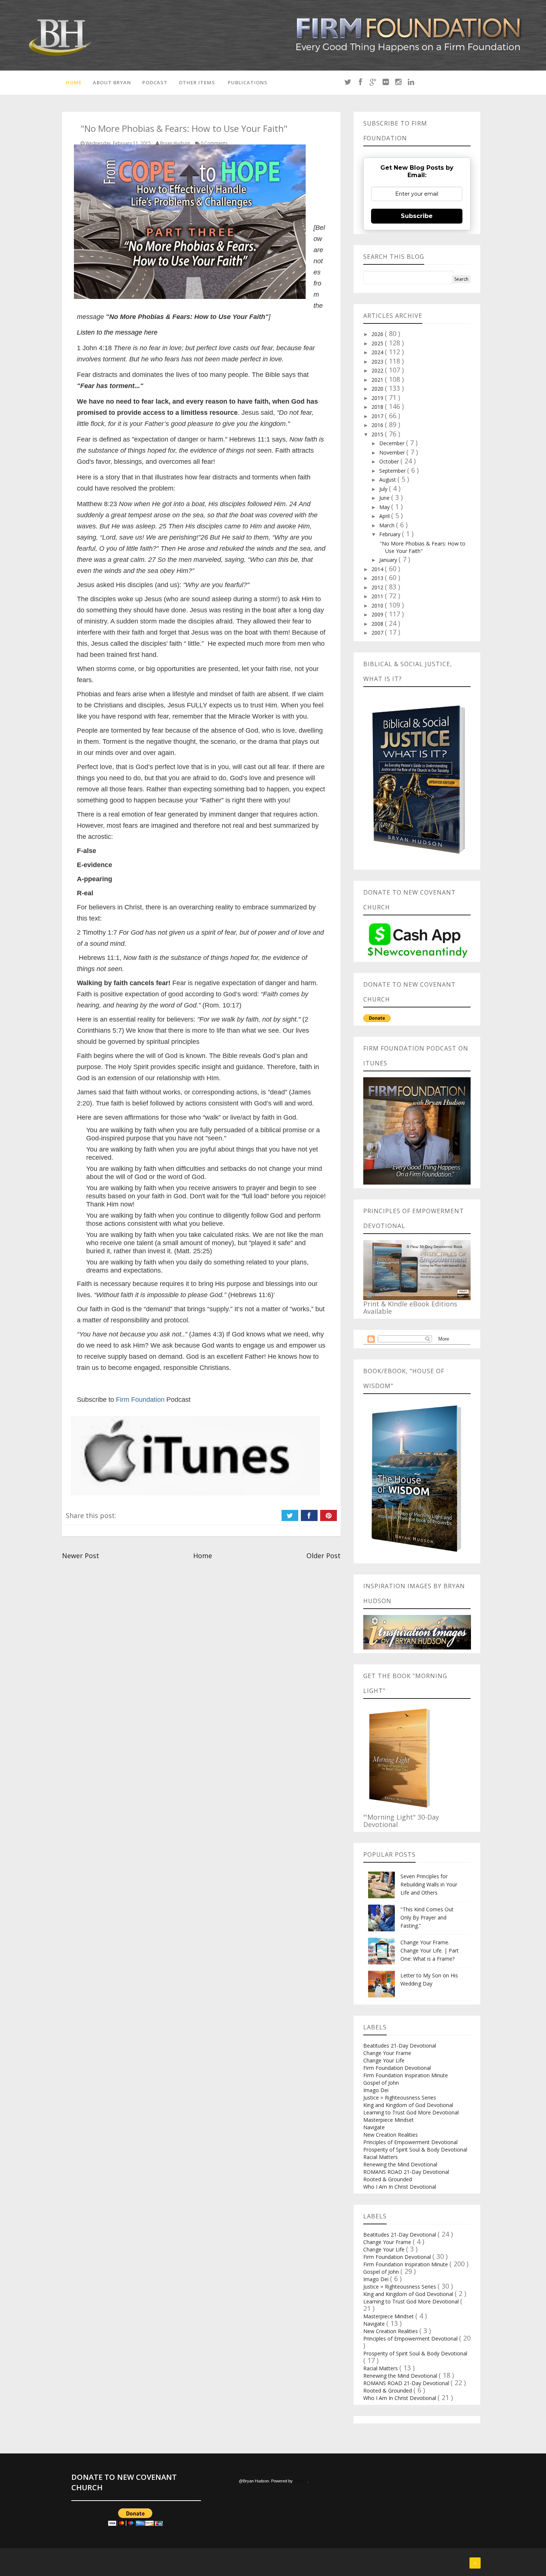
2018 (378, 407)
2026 (378, 334)
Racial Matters (381, 2157)
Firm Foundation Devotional (397, 2068)
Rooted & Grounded (388, 2179)
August (388, 480)
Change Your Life (384, 2060)
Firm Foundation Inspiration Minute (406, 2075)
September (393, 471)
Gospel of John (381, 2083)
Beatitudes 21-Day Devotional (400, 2046)
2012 (378, 587)
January (389, 560)
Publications (248, 82)
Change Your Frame (387, 2053)
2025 (378, 343)
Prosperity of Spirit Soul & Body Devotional (415, 2150)
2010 (378, 605)
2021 (378, 380)
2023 (378, 362)
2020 (378, 389)
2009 (378, 614)
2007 (378, 633)
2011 (378, 596)
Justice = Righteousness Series (400, 2098)
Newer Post (81, 1556)
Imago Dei (376, 2090)
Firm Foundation (140, 1400)
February (391, 534)
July (384, 489)
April (385, 516)
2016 (378, 425)
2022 (378, 370)
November (393, 452)
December (393, 443)
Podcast (155, 82)
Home (74, 82)
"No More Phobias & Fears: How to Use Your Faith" (422, 547)
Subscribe (417, 216)
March (388, 525)
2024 (378, 352)
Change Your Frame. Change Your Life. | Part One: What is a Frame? (430, 1950)
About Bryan (112, 82)
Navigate (374, 2127)
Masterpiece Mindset (389, 2120)
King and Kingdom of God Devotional (408, 2105)
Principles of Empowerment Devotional (410, 2142)
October (390, 461)
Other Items (197, 82)
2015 (378, 434)
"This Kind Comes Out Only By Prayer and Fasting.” (427, 1917)
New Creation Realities (391, 2135)
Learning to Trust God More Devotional (411, 2112)
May (385, 507)
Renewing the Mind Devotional (400, 2164)
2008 (378, 624)
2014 (378, 569)
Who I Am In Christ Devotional (400, 2187)
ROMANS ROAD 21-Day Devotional (406, 2172)
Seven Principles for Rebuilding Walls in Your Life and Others (429, 1884)
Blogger (300, 2481)
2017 (378, 416)
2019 (378, 398)
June (385, 498)
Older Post (324, 1556)
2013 (378, 578)
